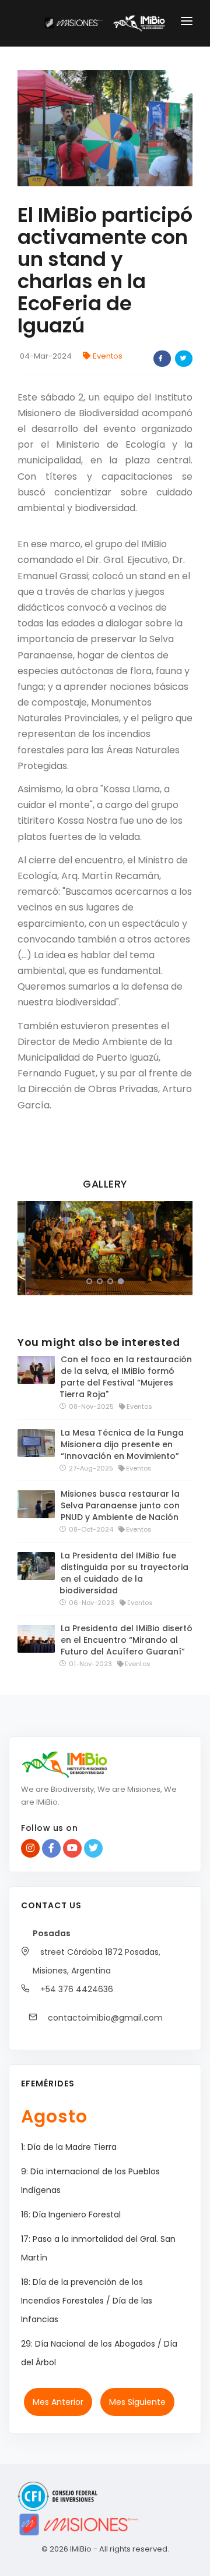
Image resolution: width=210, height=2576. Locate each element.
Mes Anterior (58, 2402)
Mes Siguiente (137, 2402)
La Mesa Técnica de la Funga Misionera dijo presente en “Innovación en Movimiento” (122, 1444)
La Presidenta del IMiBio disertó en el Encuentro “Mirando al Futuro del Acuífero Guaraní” (127, 1640)
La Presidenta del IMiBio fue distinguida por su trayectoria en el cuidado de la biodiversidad (124, 1573)
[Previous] (29, 1246)
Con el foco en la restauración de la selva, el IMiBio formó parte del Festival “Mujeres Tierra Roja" (126, 1377)
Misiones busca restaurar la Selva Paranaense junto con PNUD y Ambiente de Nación (120, 1505)
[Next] (181, 1246)
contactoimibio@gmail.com (104, 2018)
